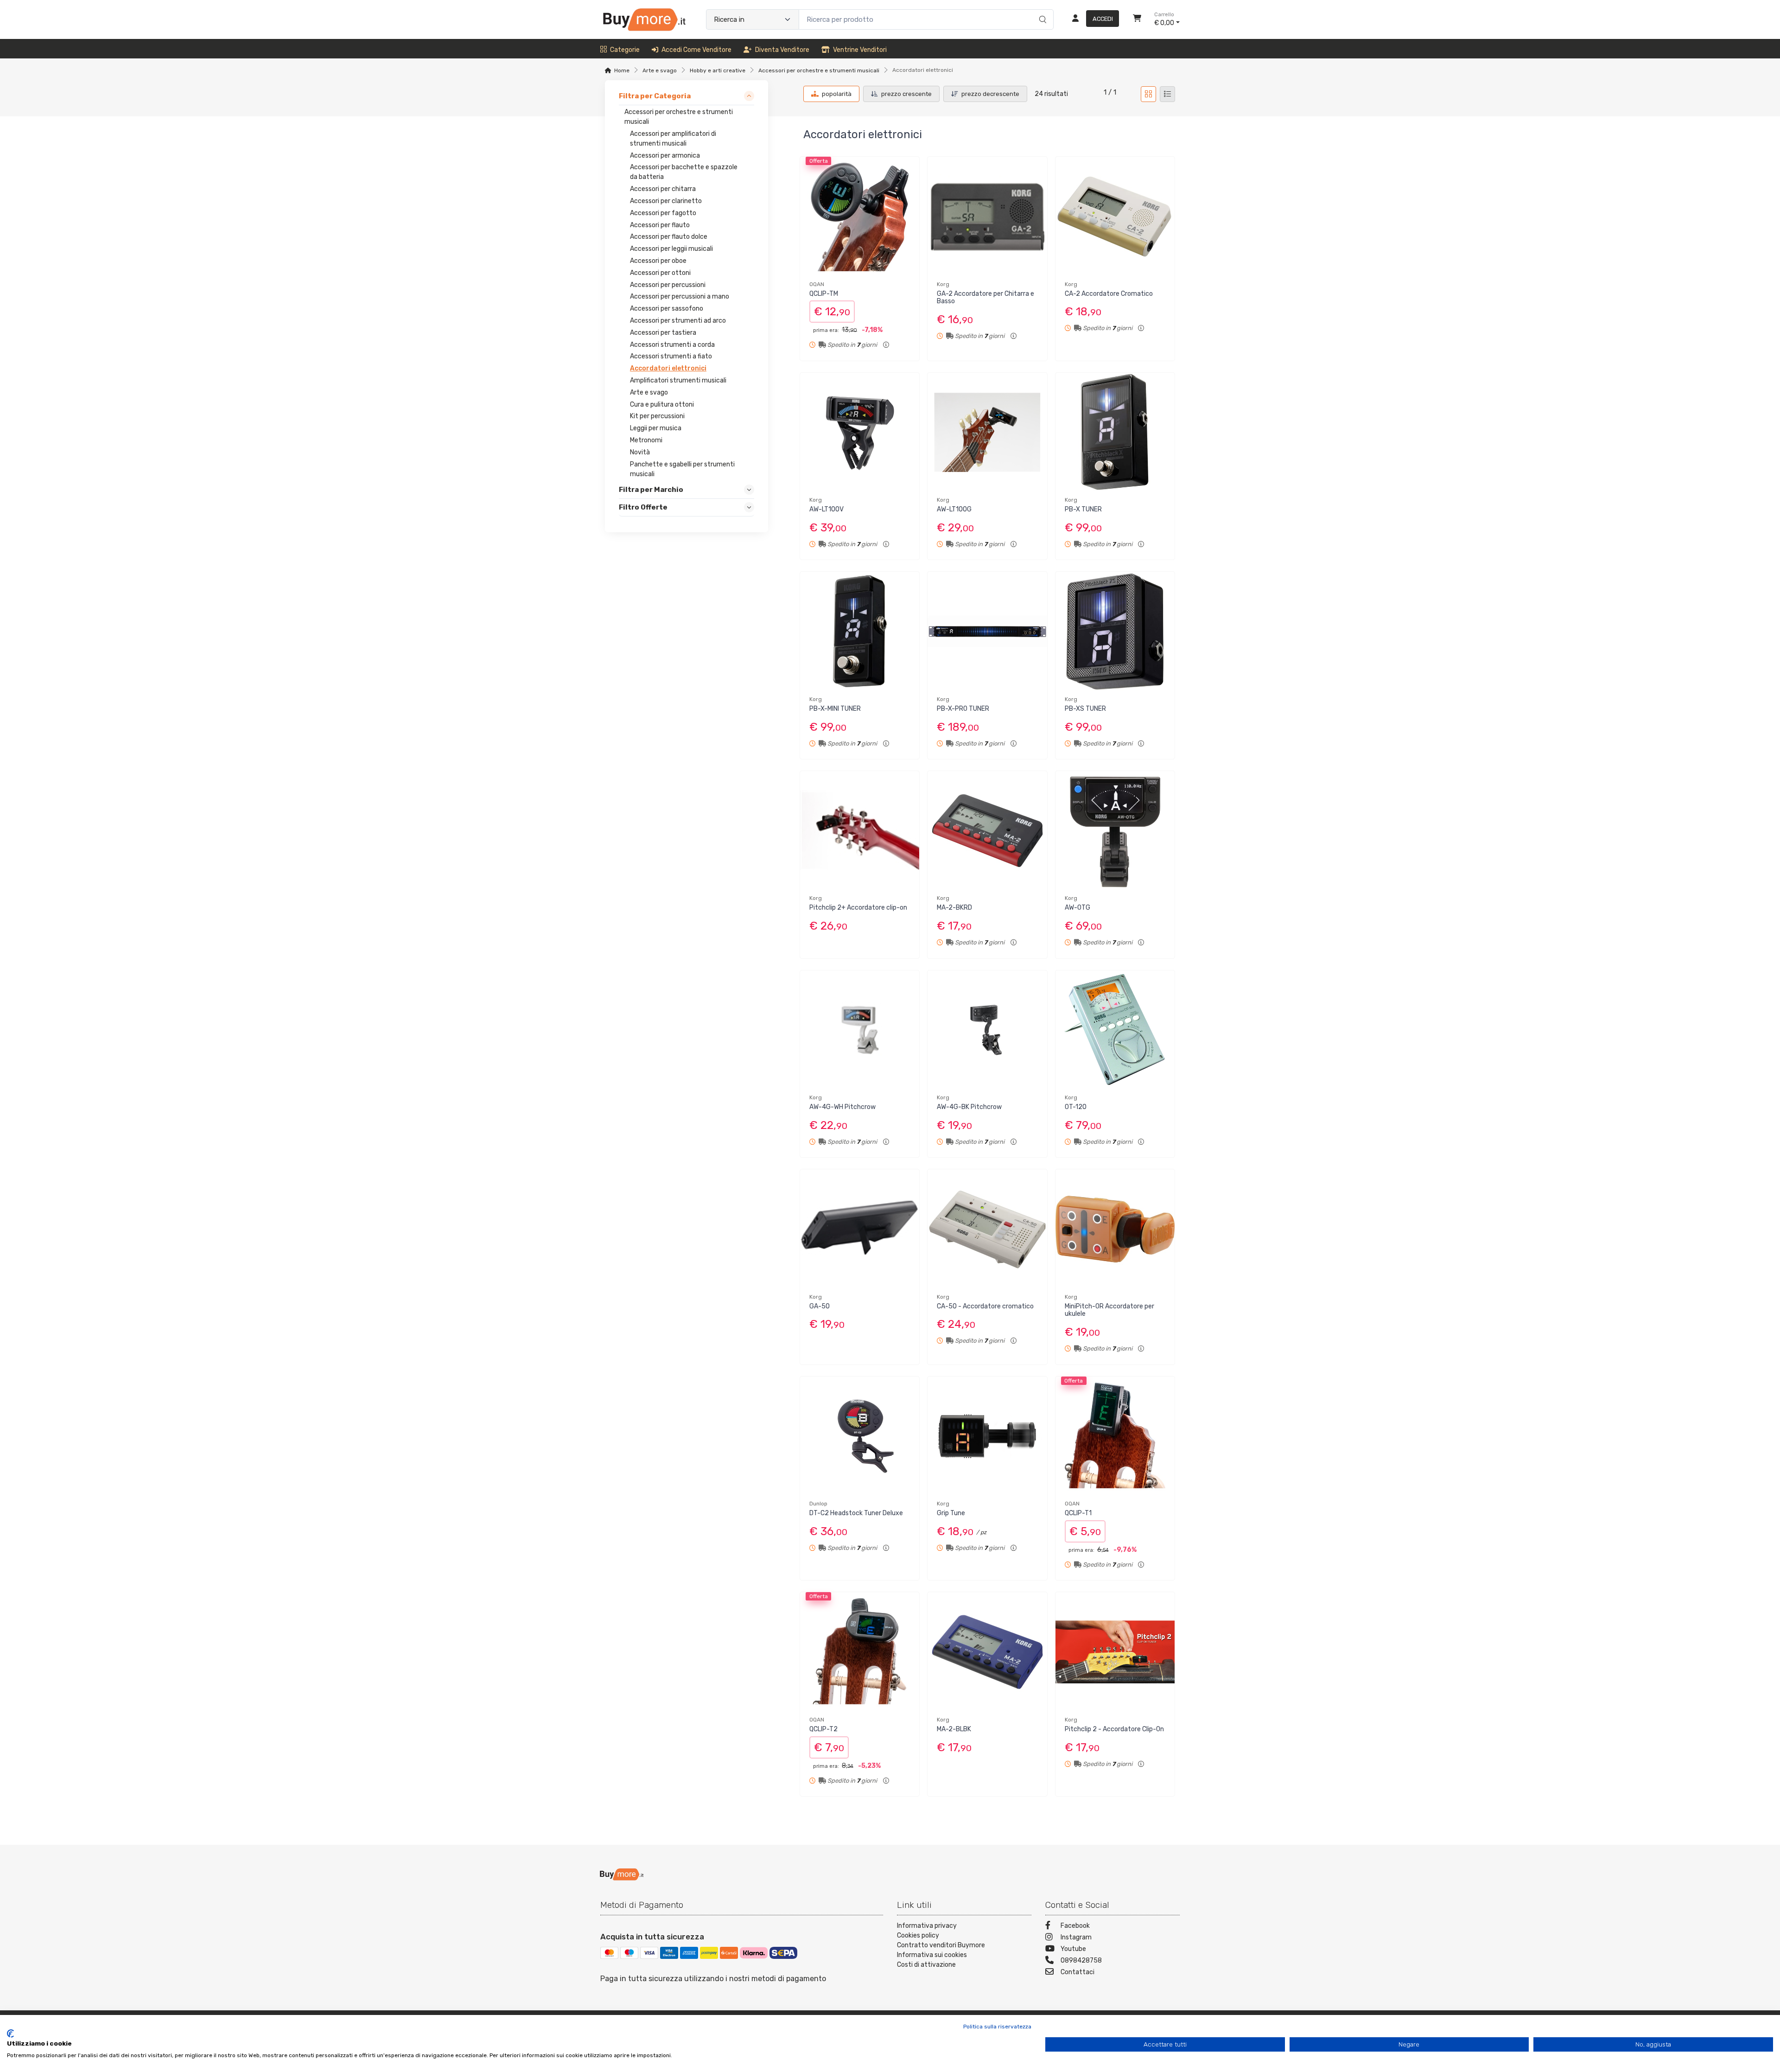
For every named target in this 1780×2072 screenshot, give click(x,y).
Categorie (625, 50)
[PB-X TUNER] (1115, 432)
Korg (943, 284)
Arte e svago (660, 70)
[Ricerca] (1041, 10)
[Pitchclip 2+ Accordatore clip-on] (860, 831)
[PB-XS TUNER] (1115, 631)
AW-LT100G (954, 509)
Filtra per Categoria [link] (655, 96)
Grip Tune (951, 1513)
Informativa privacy (927, 1926)
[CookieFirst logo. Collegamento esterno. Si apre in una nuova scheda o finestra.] (10, 2034)
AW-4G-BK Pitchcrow (969, 1107)
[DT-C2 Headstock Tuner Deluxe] (860, 1436)
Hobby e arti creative (718, 70)
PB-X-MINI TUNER (835, 709)
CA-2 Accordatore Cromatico (1109, 294)
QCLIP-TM (824, 294)
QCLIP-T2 (823, 1729)
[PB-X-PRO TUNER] (987, 631)
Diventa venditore (782, 50)
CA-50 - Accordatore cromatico (985, 1306)
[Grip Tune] (987, 1436)
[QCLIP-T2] (860, 1652)
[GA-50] (860, 1229)
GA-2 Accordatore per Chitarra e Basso (985, 298)
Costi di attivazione (926, 1965)
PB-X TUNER (1083, 509)
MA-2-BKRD (954, 908)
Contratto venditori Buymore (941, 1945)
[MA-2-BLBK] (987, 1652)
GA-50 (820, 1306)
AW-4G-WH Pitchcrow (842, 1107)
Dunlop (818, 1504)
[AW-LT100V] (860, 432)
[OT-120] (1115, 1030)
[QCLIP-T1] (1115, 1436)
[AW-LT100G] (987, 432)
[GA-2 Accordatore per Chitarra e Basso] (987, 216)
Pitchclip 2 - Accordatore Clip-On (1114, 1729)
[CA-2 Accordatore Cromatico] (1115, 216)
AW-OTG (1078, 908)
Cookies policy (918, 1935)
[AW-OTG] (1115, 831)
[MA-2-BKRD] (987, 831)
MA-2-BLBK (954, 1729)
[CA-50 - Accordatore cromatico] (987, 1229)
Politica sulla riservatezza (997, 2027)
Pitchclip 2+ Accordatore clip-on (858, 908)
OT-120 (1076, 1107)
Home (622, 70)
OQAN (817, 284)
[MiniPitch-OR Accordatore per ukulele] (1115, 1229)
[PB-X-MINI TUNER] (860, 631)
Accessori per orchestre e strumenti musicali (819, 70)
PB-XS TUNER (1085, 709)
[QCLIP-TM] (860, 216)
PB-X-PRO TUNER (963, 709)
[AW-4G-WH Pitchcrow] (860, 1030)
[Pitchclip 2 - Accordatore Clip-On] (1115, 1652)
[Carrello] (1137, 19)
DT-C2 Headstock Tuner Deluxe (856, 1513)
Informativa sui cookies (932, 1955)
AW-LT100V (826, 509)
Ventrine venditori (860, 50)
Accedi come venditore (696, 50)
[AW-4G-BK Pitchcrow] (987, 1030)
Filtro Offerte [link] (643, 507)
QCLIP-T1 (1078, 1513)
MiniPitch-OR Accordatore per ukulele (1109, 1310)
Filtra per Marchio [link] (651, 490)
